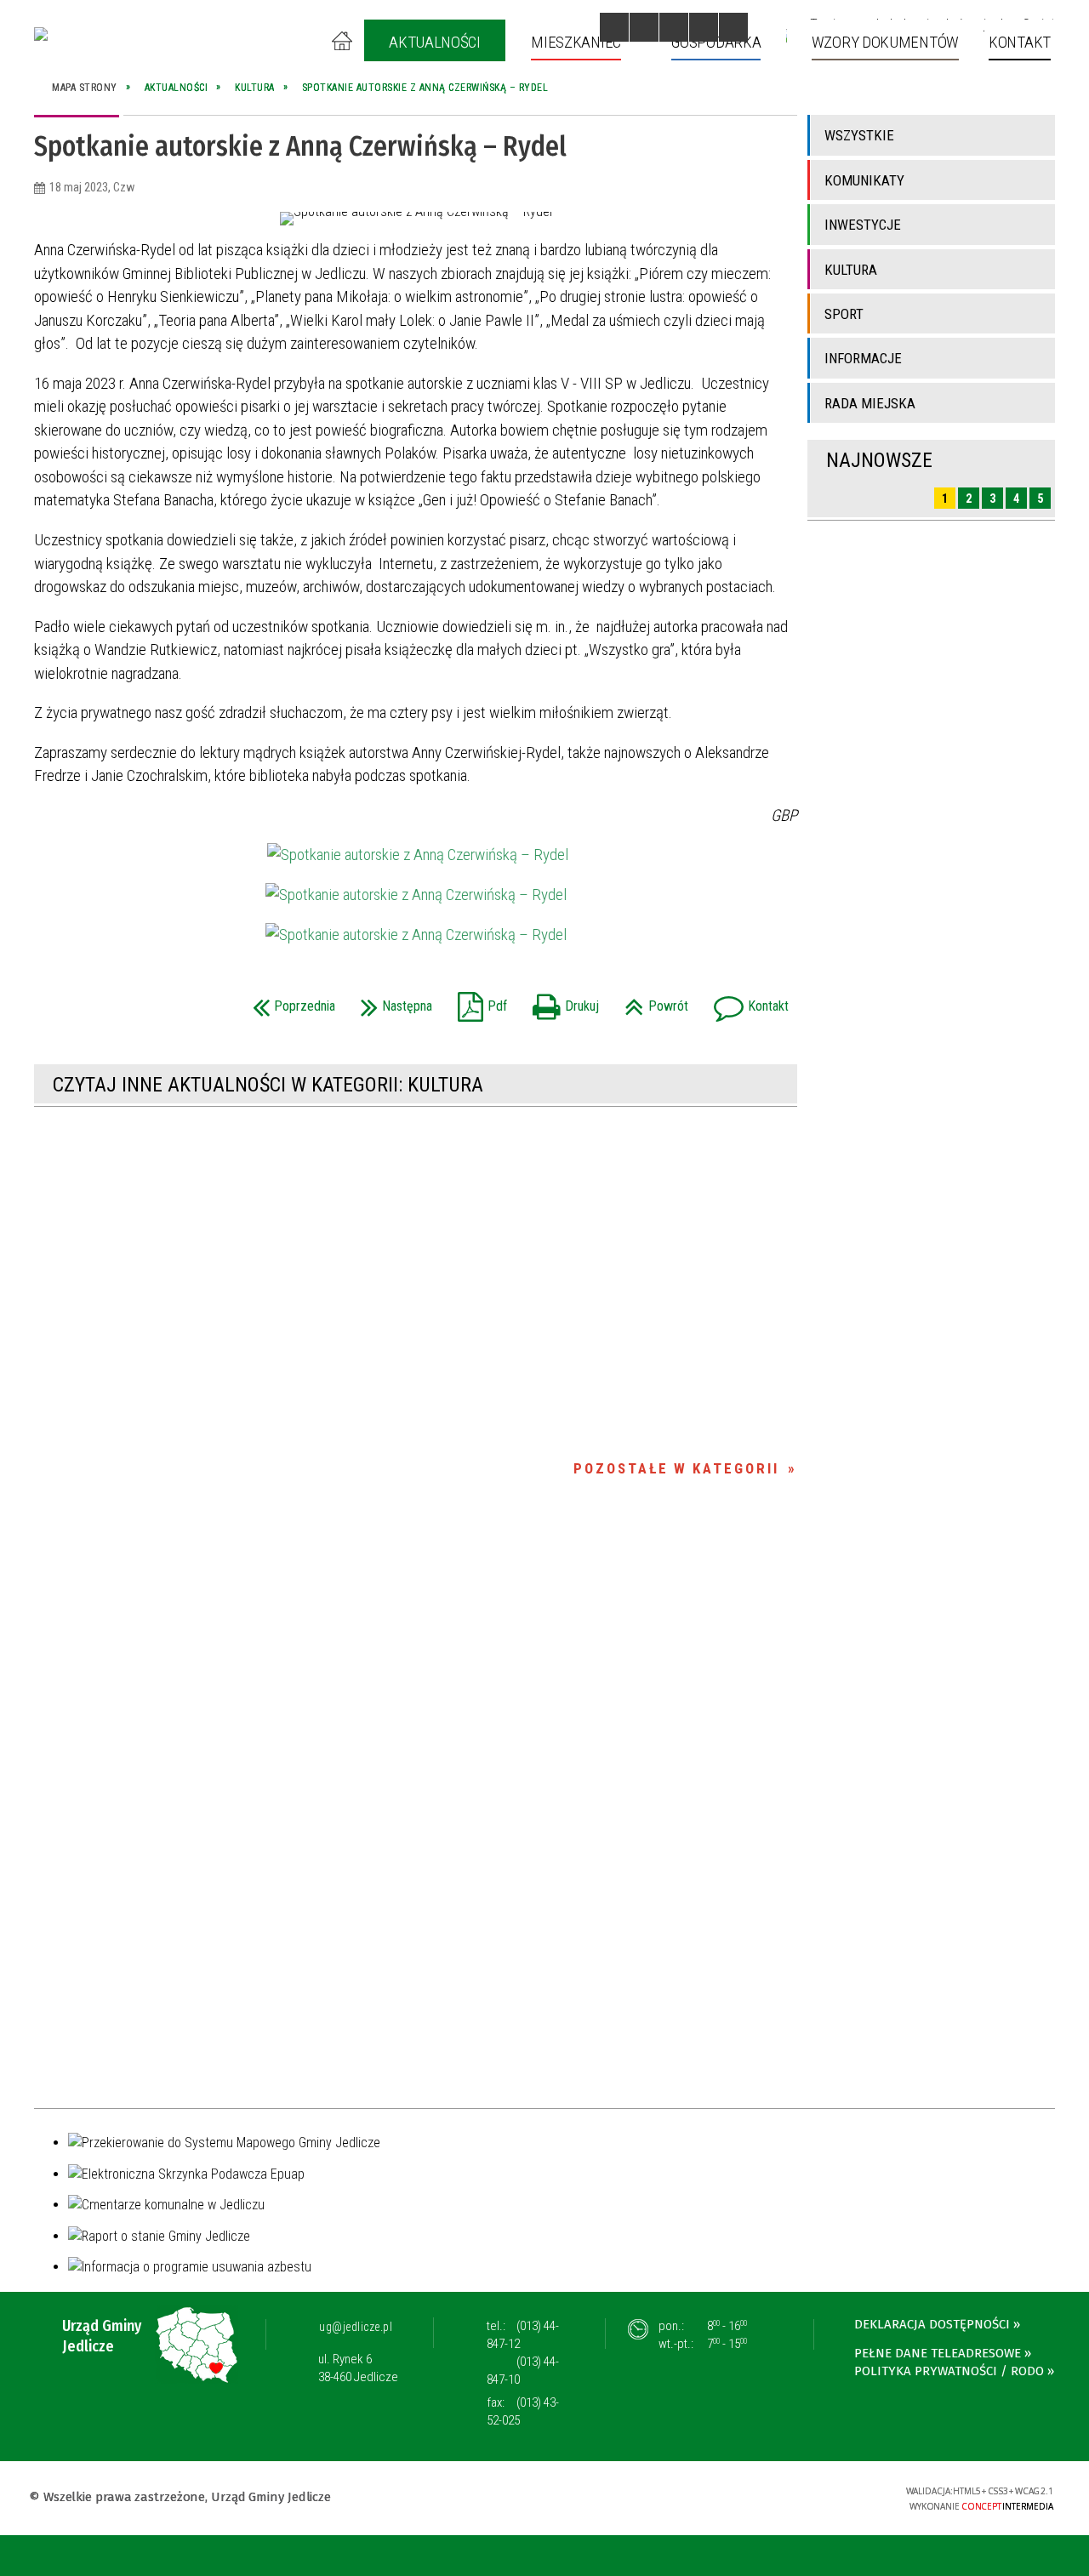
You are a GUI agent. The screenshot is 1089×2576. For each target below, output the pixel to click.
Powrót (652, 1001)
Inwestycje (863, 225)
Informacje (863, 358)
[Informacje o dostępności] (644, 27)
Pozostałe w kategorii (676, 1468)
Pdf (478, 1001)
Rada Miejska (870, 403)
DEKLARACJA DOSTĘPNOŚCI (932, 2324)
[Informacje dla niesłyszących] (704, 27)
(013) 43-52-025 (523, 2411)
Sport (844, 314)
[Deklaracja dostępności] (674, 27)
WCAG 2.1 (839, 2496)
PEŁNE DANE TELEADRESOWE (938, 2353)
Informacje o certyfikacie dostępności (544, 2499)
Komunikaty (864, 180)
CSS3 (785, 2496)
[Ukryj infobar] (1073, 2557)
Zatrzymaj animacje (614, 27)
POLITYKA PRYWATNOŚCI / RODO (949, 2371)
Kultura (851, 270)
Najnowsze (879, 460)
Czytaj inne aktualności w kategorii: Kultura (268, 1085)
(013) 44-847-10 (523, 2371)
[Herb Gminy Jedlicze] (41, 34)
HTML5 (760, 2496)
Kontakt (747, 1001)
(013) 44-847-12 (523, 2335)
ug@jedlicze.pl (356, 2327)
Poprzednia (290, 1001)
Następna (392, 1001)
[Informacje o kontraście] (733, 27)
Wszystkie (859, 135)
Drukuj (562, 1001)
